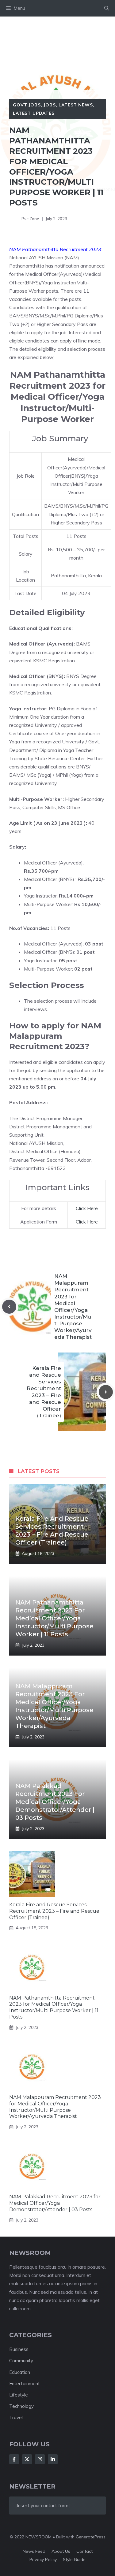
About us (61, 2551)
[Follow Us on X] (27, 2459)
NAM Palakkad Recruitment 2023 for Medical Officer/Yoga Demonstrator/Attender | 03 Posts (55, 1802)
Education (20, 2372)
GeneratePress (91, 2537)
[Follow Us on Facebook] (14, 2459)
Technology (21, 2406)
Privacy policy (43, 2559)
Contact (84, 2551)
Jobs (50, 105)
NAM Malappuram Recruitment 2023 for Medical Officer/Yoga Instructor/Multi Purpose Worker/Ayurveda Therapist (55, 2107)
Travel (16, 2417)
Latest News (76, 105)
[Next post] (106, 1392)
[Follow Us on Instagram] (40, 2459)
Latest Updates (34, 113)
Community (21, 2361)
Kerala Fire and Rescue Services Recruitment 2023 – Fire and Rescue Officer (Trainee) (54, 1911)
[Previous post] (9, 1307)
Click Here (87, 1208)
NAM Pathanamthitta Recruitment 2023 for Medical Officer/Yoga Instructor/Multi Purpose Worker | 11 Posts (54, 1618)
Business (19, 2349)
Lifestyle (19, 2395)
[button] (107, 8)
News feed (34, 2551)
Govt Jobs (27, 105)
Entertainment (25, 2384)
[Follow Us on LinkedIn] (53, 2459)
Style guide (74, 2559)
